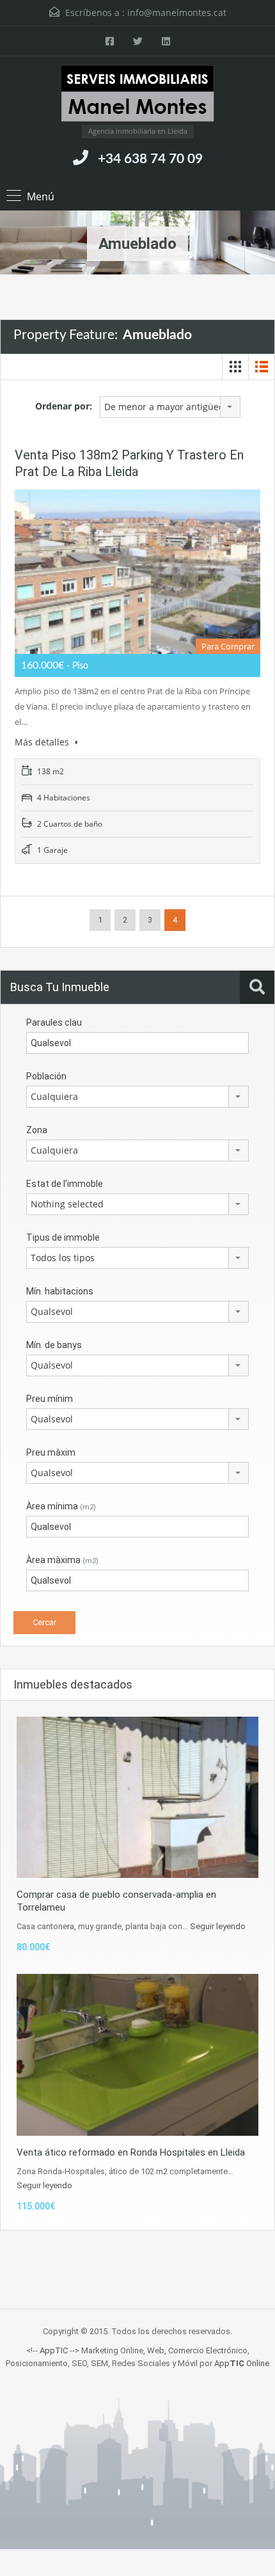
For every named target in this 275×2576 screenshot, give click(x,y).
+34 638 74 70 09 (150, 159)
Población (46, 1076)
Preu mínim (50, 1399)
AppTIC (54, 2350)
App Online (242, 2363)
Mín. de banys (54, 1345)
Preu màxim (51, 1452)
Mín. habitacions (60, 1291)
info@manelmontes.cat (177, 12)
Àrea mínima (61, 1506)
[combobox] (170, 407)
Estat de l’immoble (65, 1184)
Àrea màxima (62, 1560)
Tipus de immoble (63, 1237)
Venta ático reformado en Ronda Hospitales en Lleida (131, 2152)
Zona (37, 1130)
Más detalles (43, 742)
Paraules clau (54, 1022)
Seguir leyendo (218, 1926)
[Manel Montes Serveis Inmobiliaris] (138, 95)
